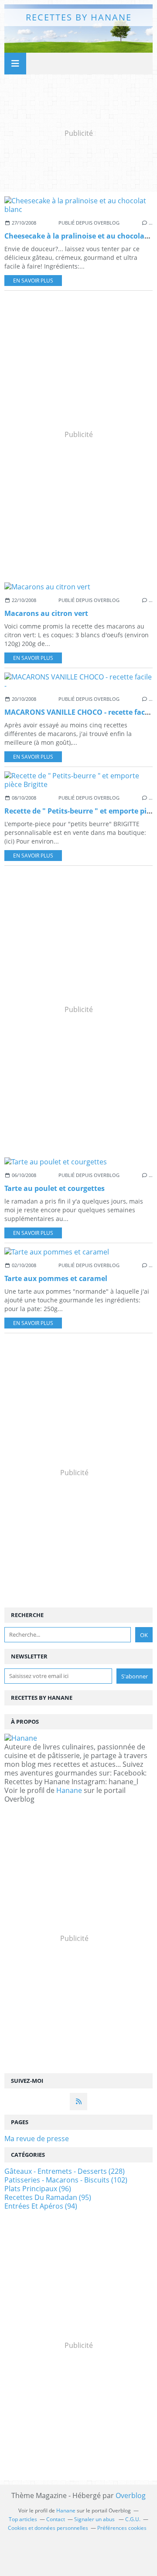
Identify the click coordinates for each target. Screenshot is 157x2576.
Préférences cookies (122, 2528)
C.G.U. (133, 2519)
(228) (65, 2171)
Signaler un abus (95, 2519)
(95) (48, 2197)
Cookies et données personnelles (48, 2528)
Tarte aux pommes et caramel (56, 1278)
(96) (38, 2189)
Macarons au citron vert (46, 613)
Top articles (23, 2519)
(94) (41, 2206)
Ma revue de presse (37, 2139)
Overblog (131, 2495)
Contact (56, 2519)
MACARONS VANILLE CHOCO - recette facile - (81, 712)
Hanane (69, 1790)
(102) (66, 2180)
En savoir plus (33, 281)
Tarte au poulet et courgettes (55, 1188)
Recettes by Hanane (79, 17)
